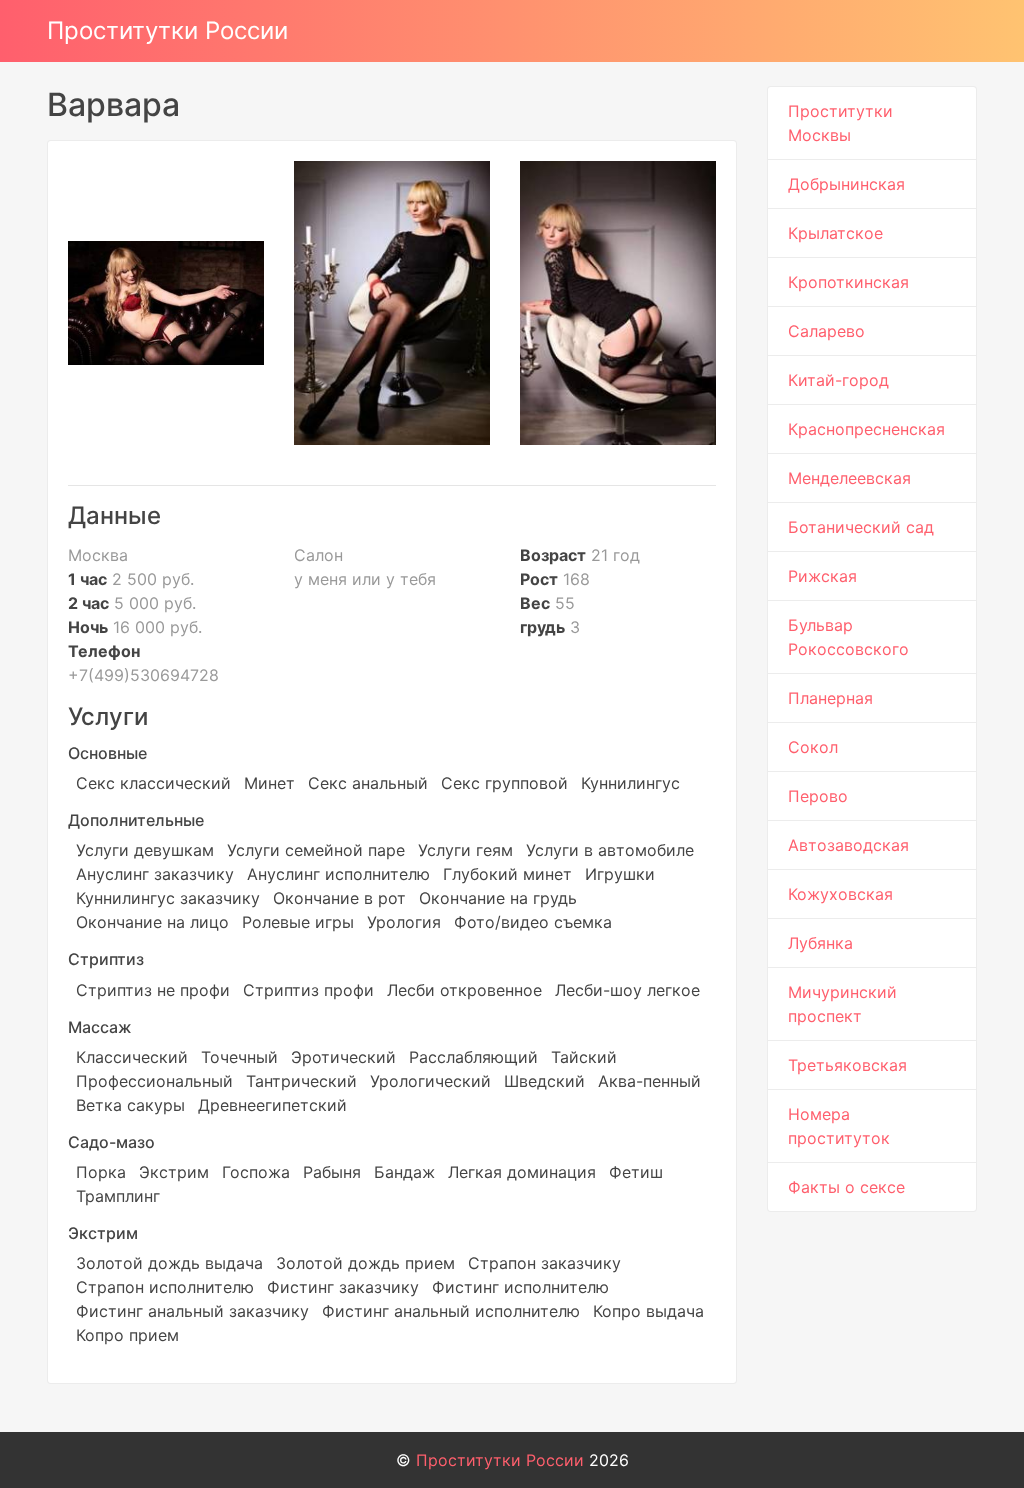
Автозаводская (848, 845)
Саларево (826, 331)
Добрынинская (846, 184)
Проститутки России (167, 30)
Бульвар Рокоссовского (848, 637)
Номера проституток (839, 1126)
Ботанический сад (861, 527)
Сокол (813, 747)
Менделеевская (849, 478)
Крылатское (835, 233)
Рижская (822, 576)
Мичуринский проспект (842, 1004)
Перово (818, 796)
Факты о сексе (846, 1187)
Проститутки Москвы (840, 123)
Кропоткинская (848, 282)
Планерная (830, 698)
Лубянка (820, 943)
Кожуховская (840, 894)
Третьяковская (847, 1065)
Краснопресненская (866, 429)
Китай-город (838, 380)
